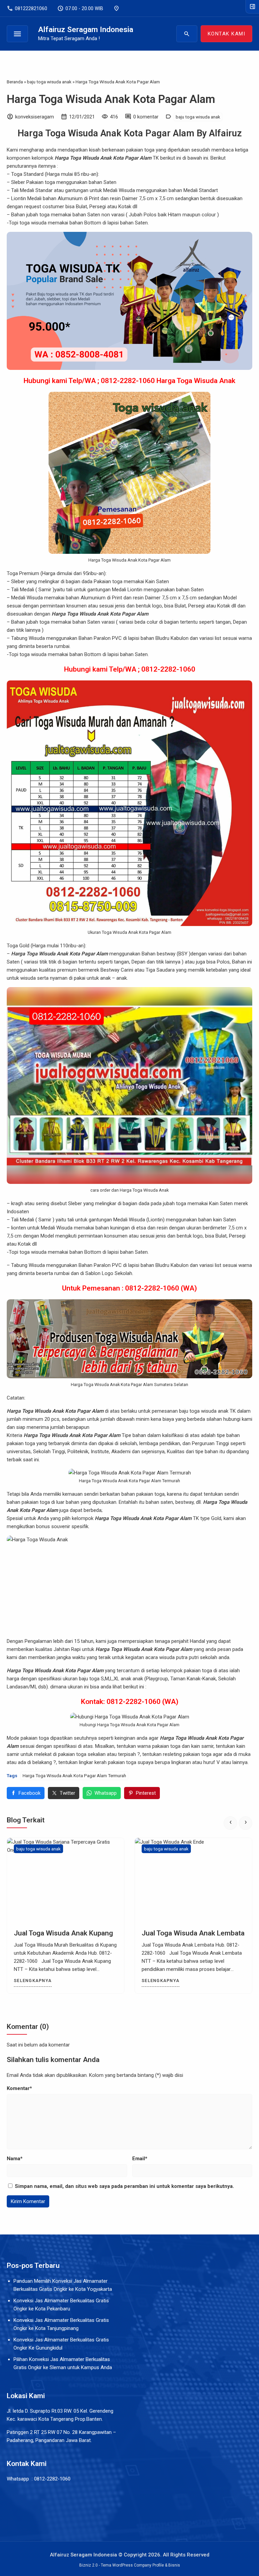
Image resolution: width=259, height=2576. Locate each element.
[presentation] (230, 1823)
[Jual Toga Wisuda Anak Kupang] (66, 1880)
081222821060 (27, 8)
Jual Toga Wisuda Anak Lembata (193, 1933)
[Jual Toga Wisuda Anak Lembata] (193, 1880)
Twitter (67, 1793)
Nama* (15, 2159)
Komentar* (19, 2088)
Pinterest (146, 1793)
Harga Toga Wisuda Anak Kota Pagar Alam (111, 99)
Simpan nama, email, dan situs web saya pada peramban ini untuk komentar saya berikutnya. (124, 2186)
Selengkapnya (33, 1981)
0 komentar (146, 117)
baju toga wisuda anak (198, 117)
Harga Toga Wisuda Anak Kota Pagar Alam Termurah (74, 1775)
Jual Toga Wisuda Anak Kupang (63, 1933)
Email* (140, 2159)
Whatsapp (106, 1793)
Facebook (30, 1793)
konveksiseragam (35, 117)
